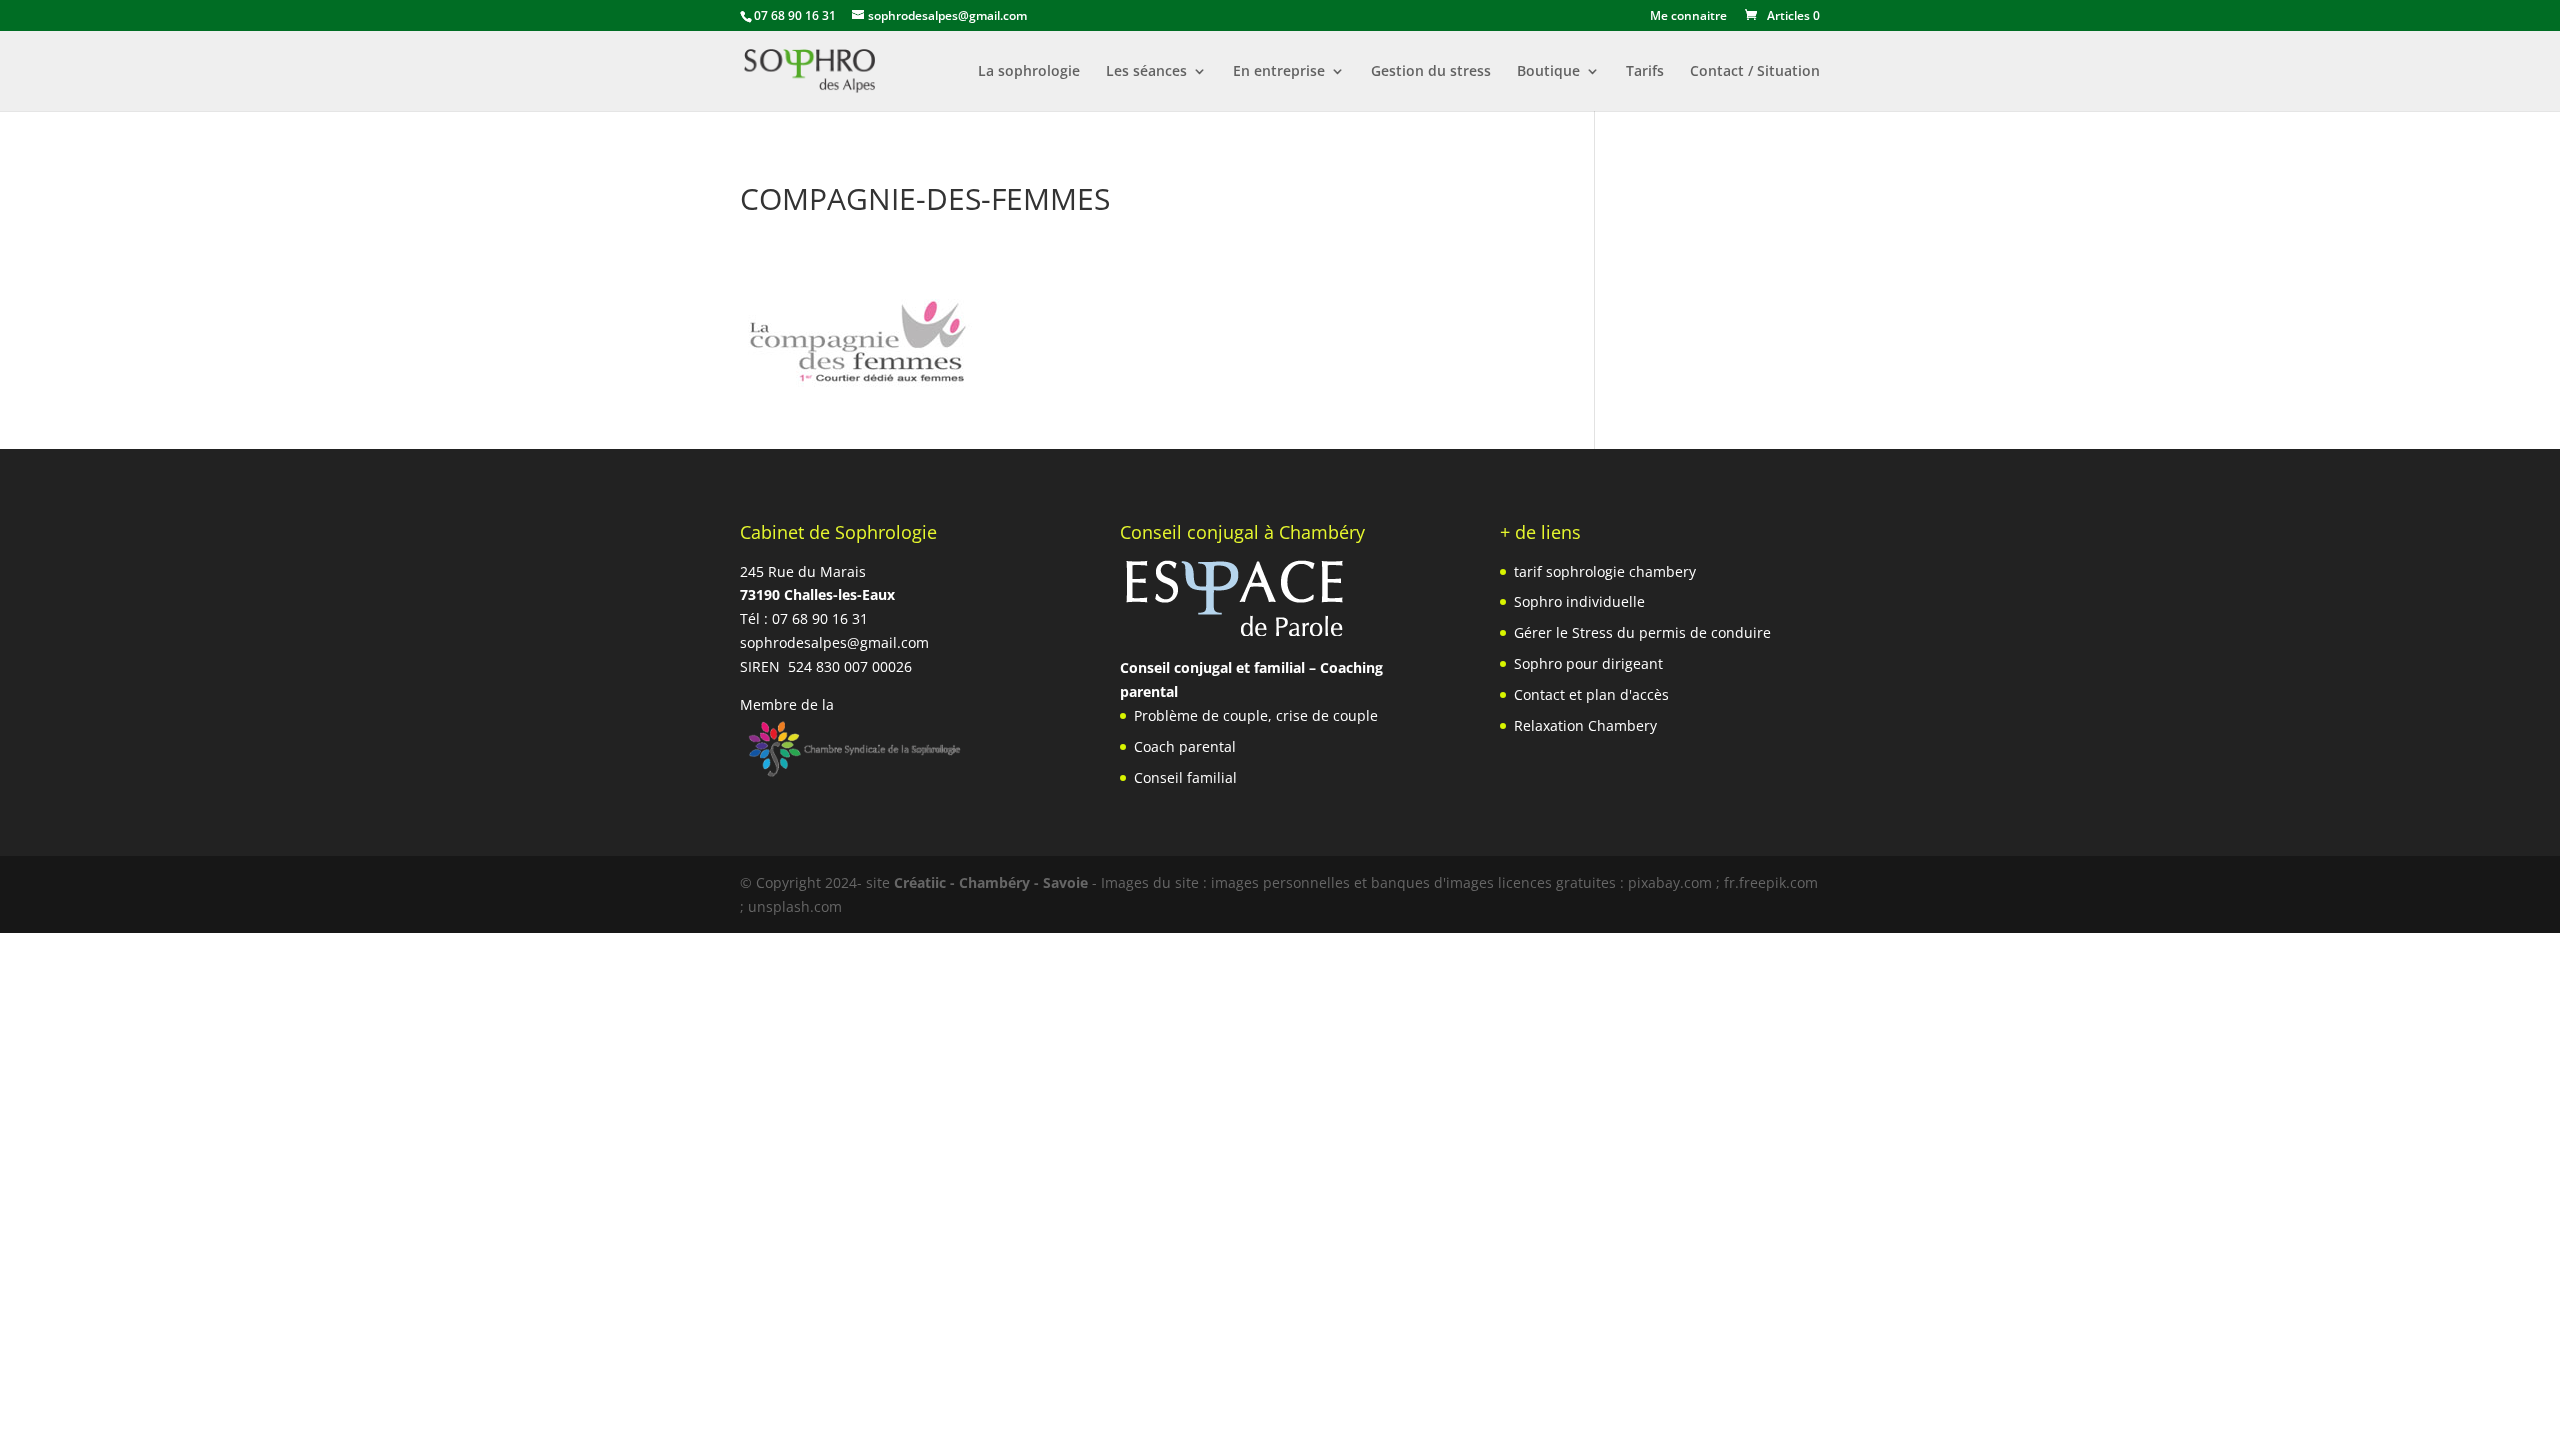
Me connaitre (1688, 17)
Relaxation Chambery (1585, 725)
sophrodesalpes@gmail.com (834, 642)
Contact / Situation (1755, 72)
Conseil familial (1185, 777)
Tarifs (1645, 72)
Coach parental (1185, 746)
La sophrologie (1029, 72)
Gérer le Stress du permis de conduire (1642, 632)
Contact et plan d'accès (1591, 694)
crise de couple (1327, 715)
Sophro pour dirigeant (1588, 663)
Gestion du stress (1431, 72)
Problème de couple (1201, 715)
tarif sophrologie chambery (1605, 571)
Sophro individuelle (1579, 601)
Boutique (1548, 72)
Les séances (1146, 72)
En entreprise (1279, 72)
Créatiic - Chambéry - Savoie (991, 882)
